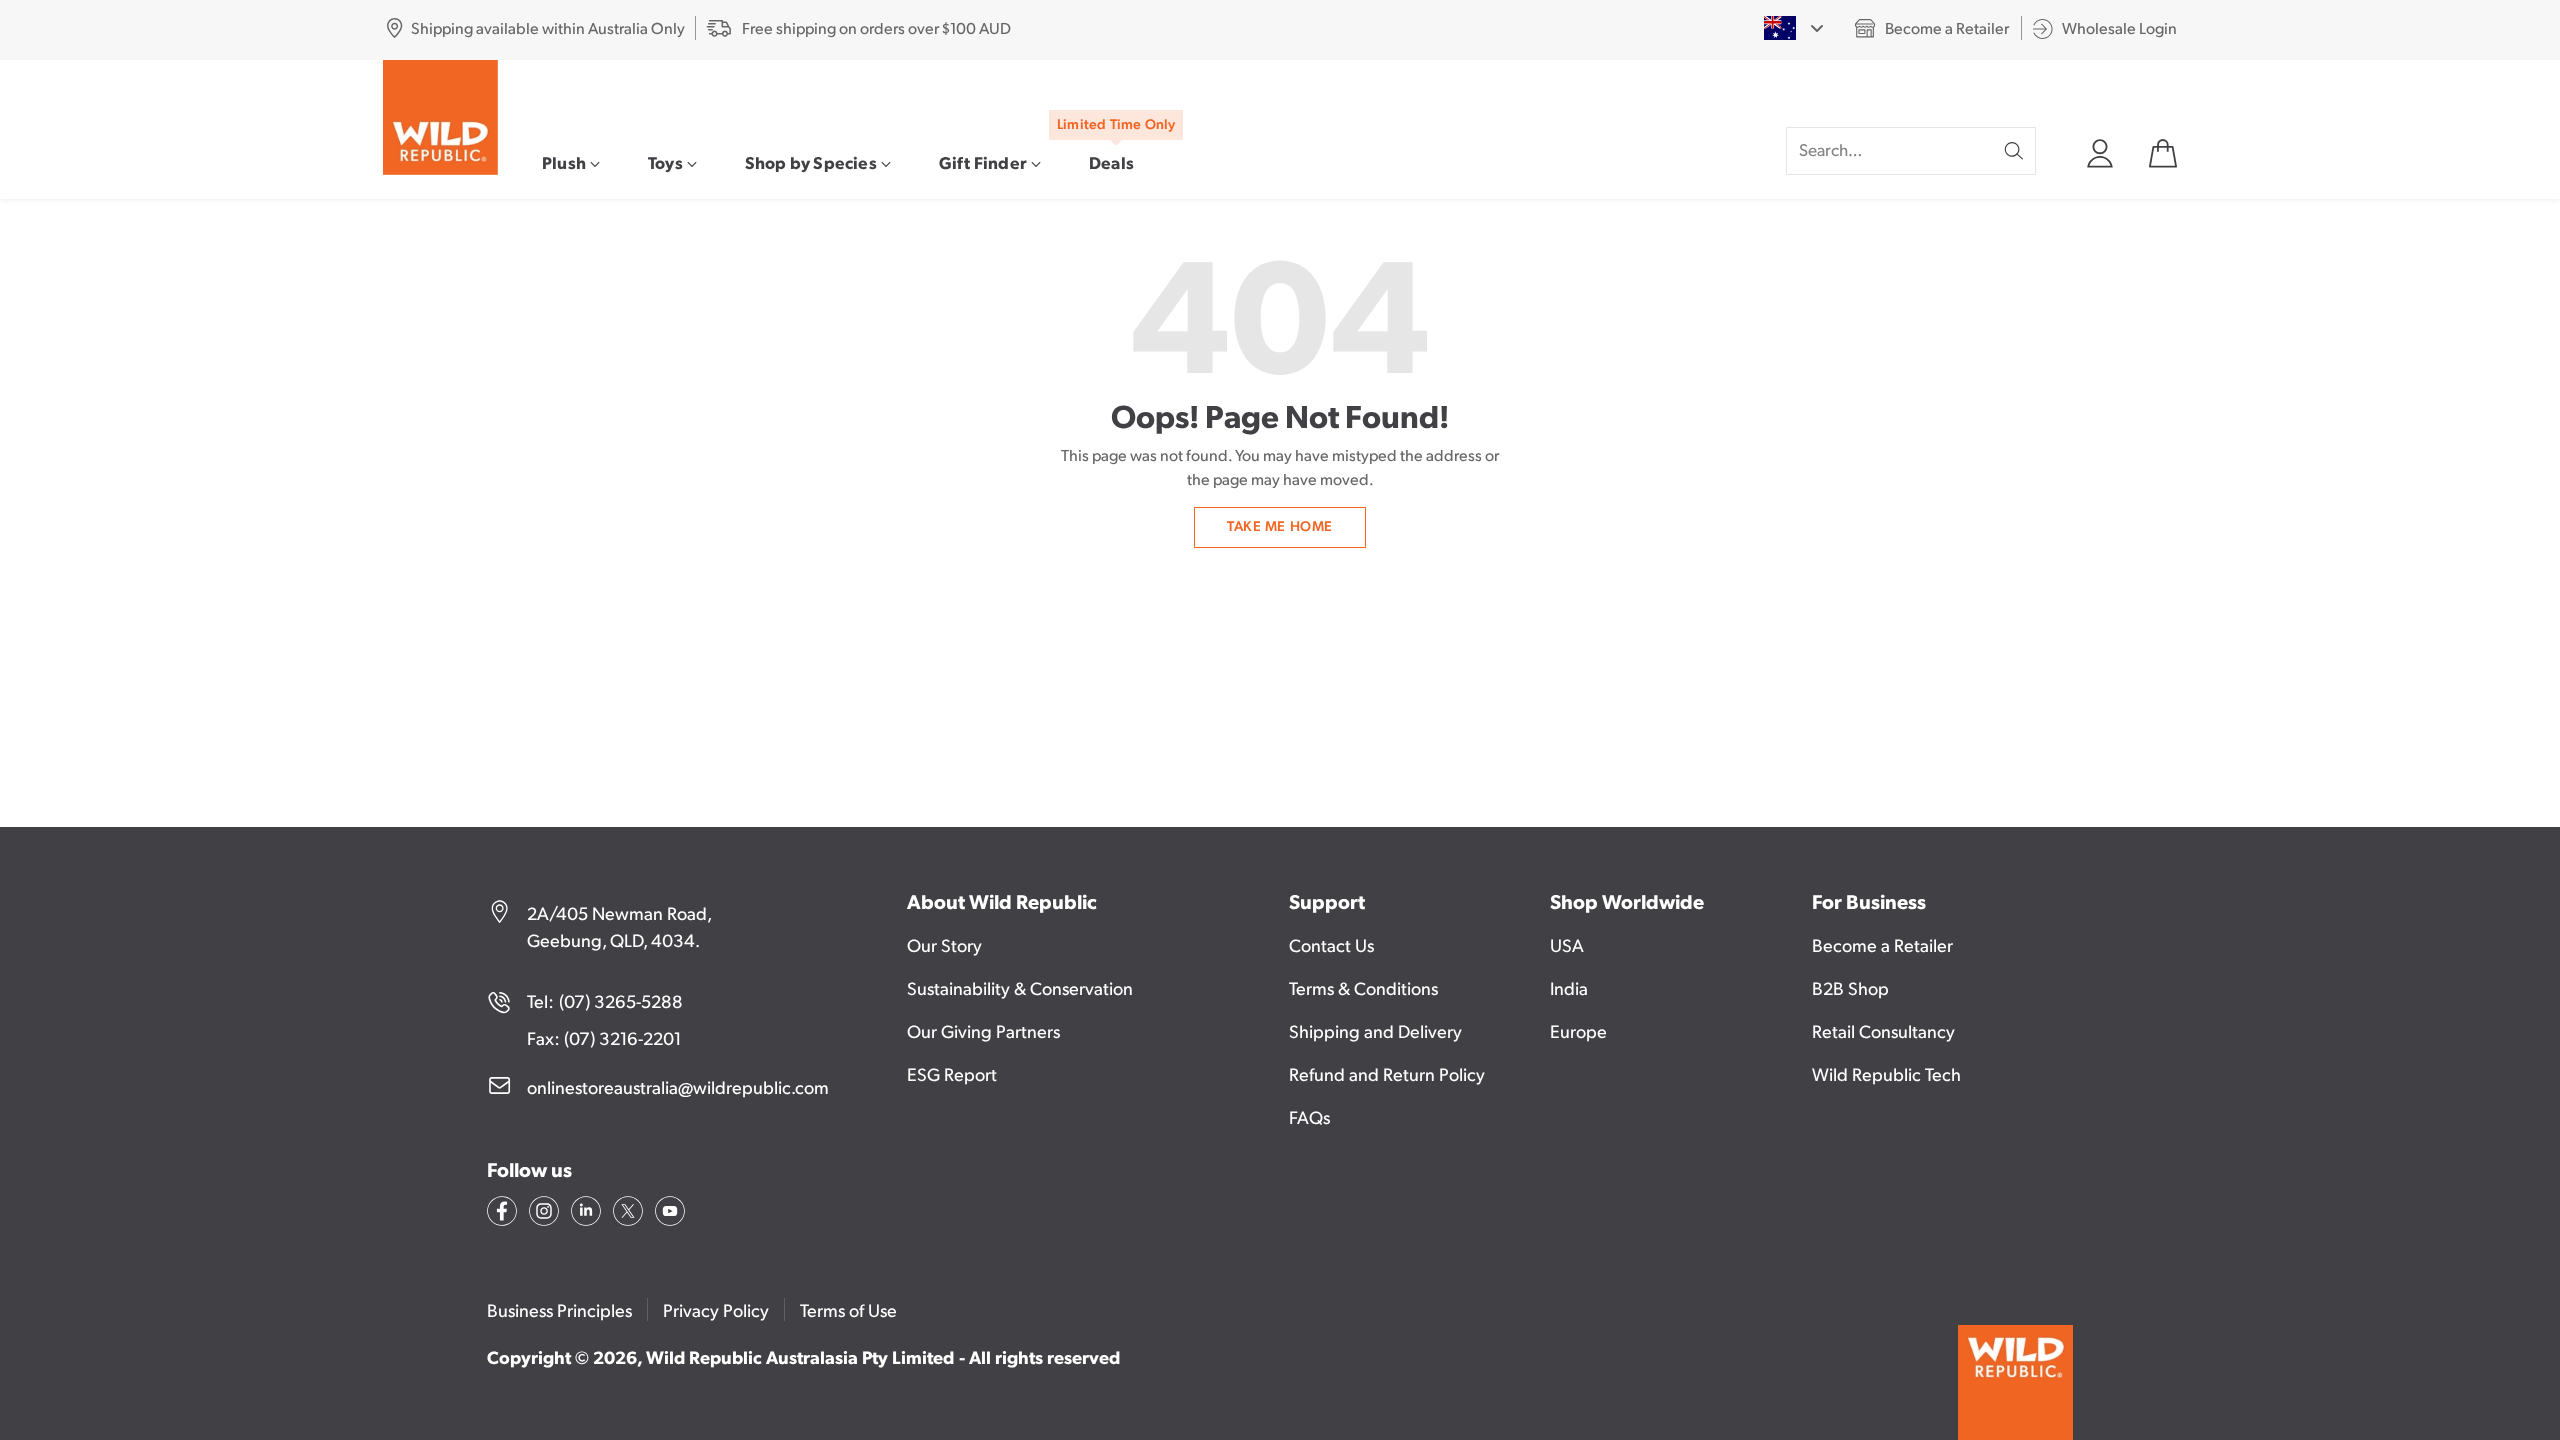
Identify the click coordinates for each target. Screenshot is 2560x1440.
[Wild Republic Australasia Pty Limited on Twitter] (626, 1214)
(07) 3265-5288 (621, 1000)
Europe (1578, 1030)
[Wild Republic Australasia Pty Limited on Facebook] (500, 1214)
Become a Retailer (1882, 944)
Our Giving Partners (983, 1030)
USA (1567, 944)
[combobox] (1793, 28)
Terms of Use (848, 1309)
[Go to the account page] (2099, 151)
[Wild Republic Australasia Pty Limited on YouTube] (668, 1214)
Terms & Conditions (1363, 987)
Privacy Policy (716, 1309)
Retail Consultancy (1883, 1030)
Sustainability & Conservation (1020, 987)
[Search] (2014, 151)
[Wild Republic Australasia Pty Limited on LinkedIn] (584, 1214)
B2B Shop (1850, 987)
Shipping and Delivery (1375, 1030)
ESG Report (952, 1073)
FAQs (1309, 1116)
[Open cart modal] (2162, 151)
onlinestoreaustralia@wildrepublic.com (678, 1086)
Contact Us (1331, 944)
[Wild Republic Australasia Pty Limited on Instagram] (542, 1214)
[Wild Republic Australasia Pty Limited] (440, 117)
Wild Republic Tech (1886, 1073)
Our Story (944, 944)
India (1569, 987)
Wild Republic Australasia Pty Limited (800, 1356)
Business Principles (559, 1309)
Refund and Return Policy (1387, 1073)
